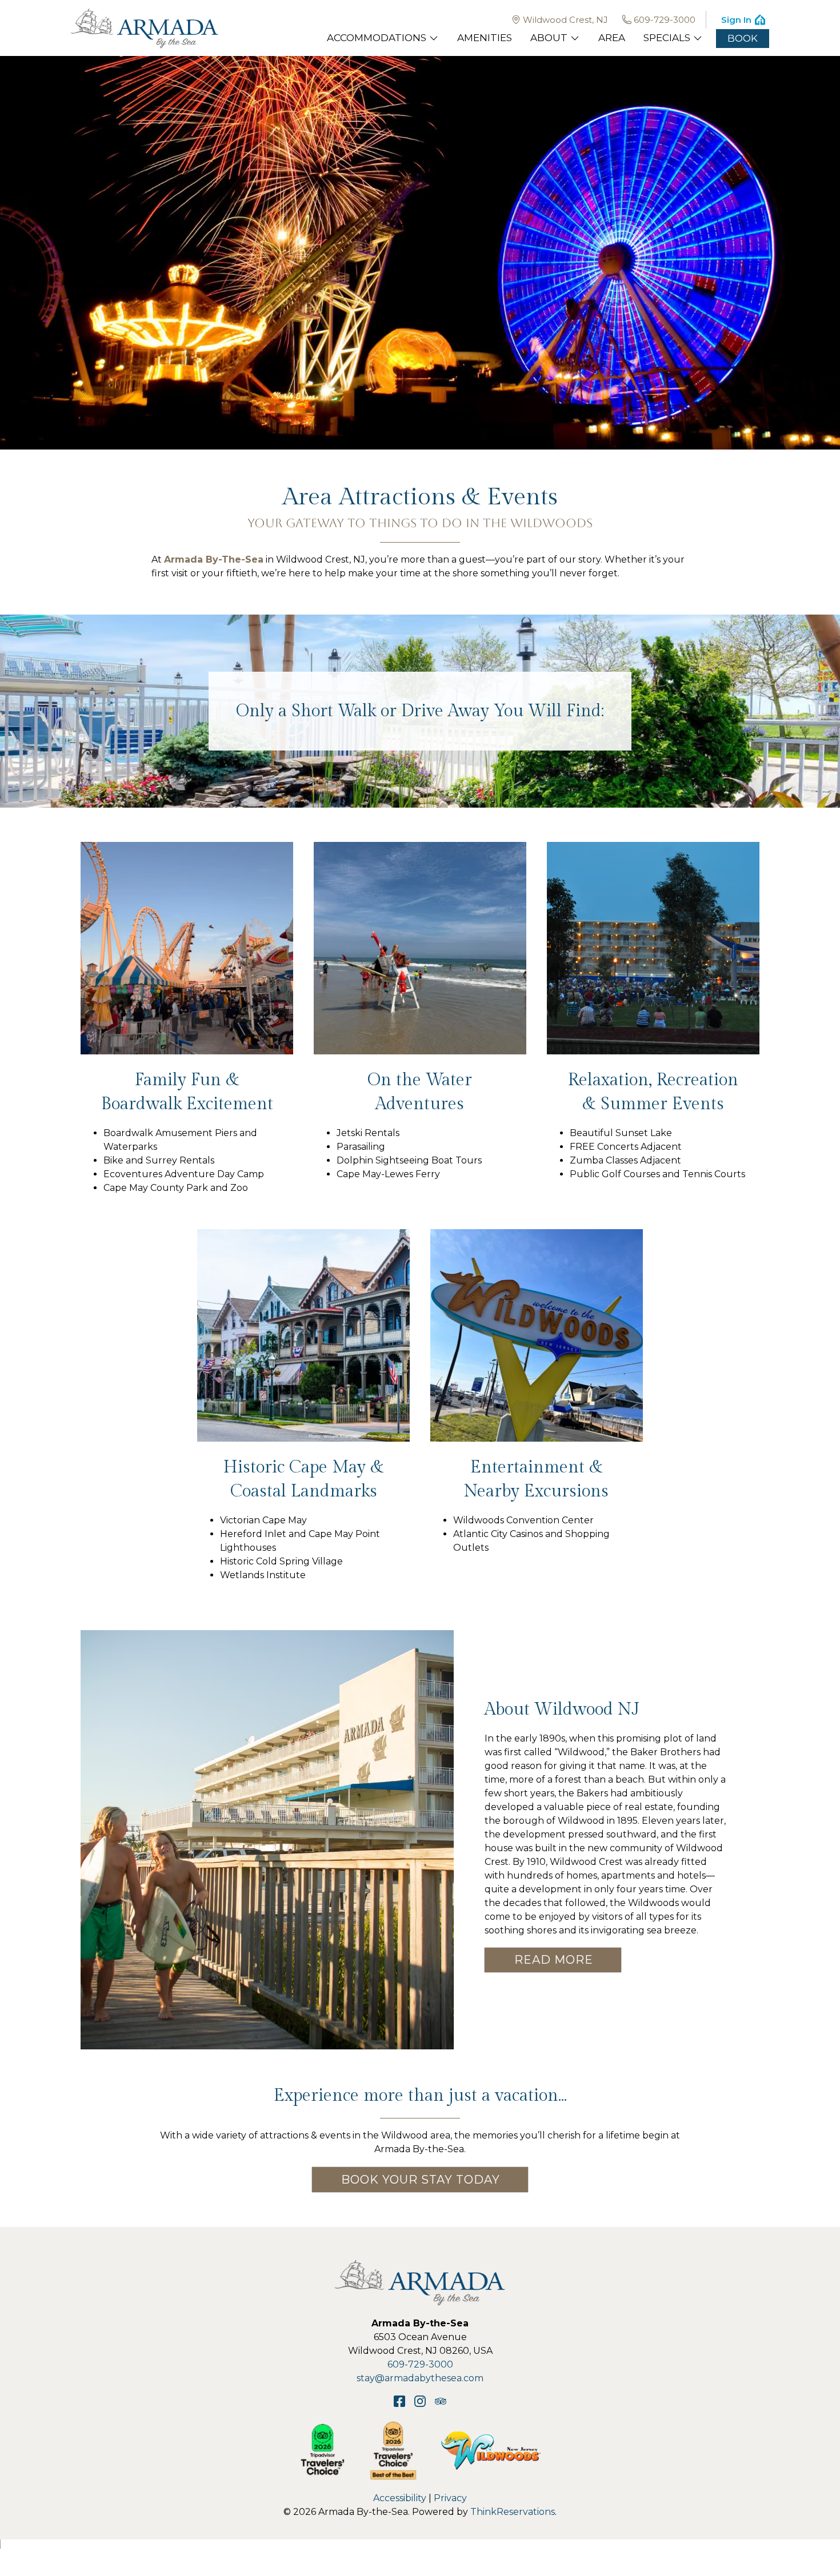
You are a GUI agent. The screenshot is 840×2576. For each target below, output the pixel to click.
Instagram (420, 2401)
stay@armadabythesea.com (420, 2378)
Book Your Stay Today (421, 2180)
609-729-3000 (665, 20)
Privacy (450, 2498)
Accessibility (400, 2498)
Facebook (399, 2401)
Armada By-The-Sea (214, 559)
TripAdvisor (441, 2401)
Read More (554, 1960)
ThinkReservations (513, 2512)
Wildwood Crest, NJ (565, 20)
